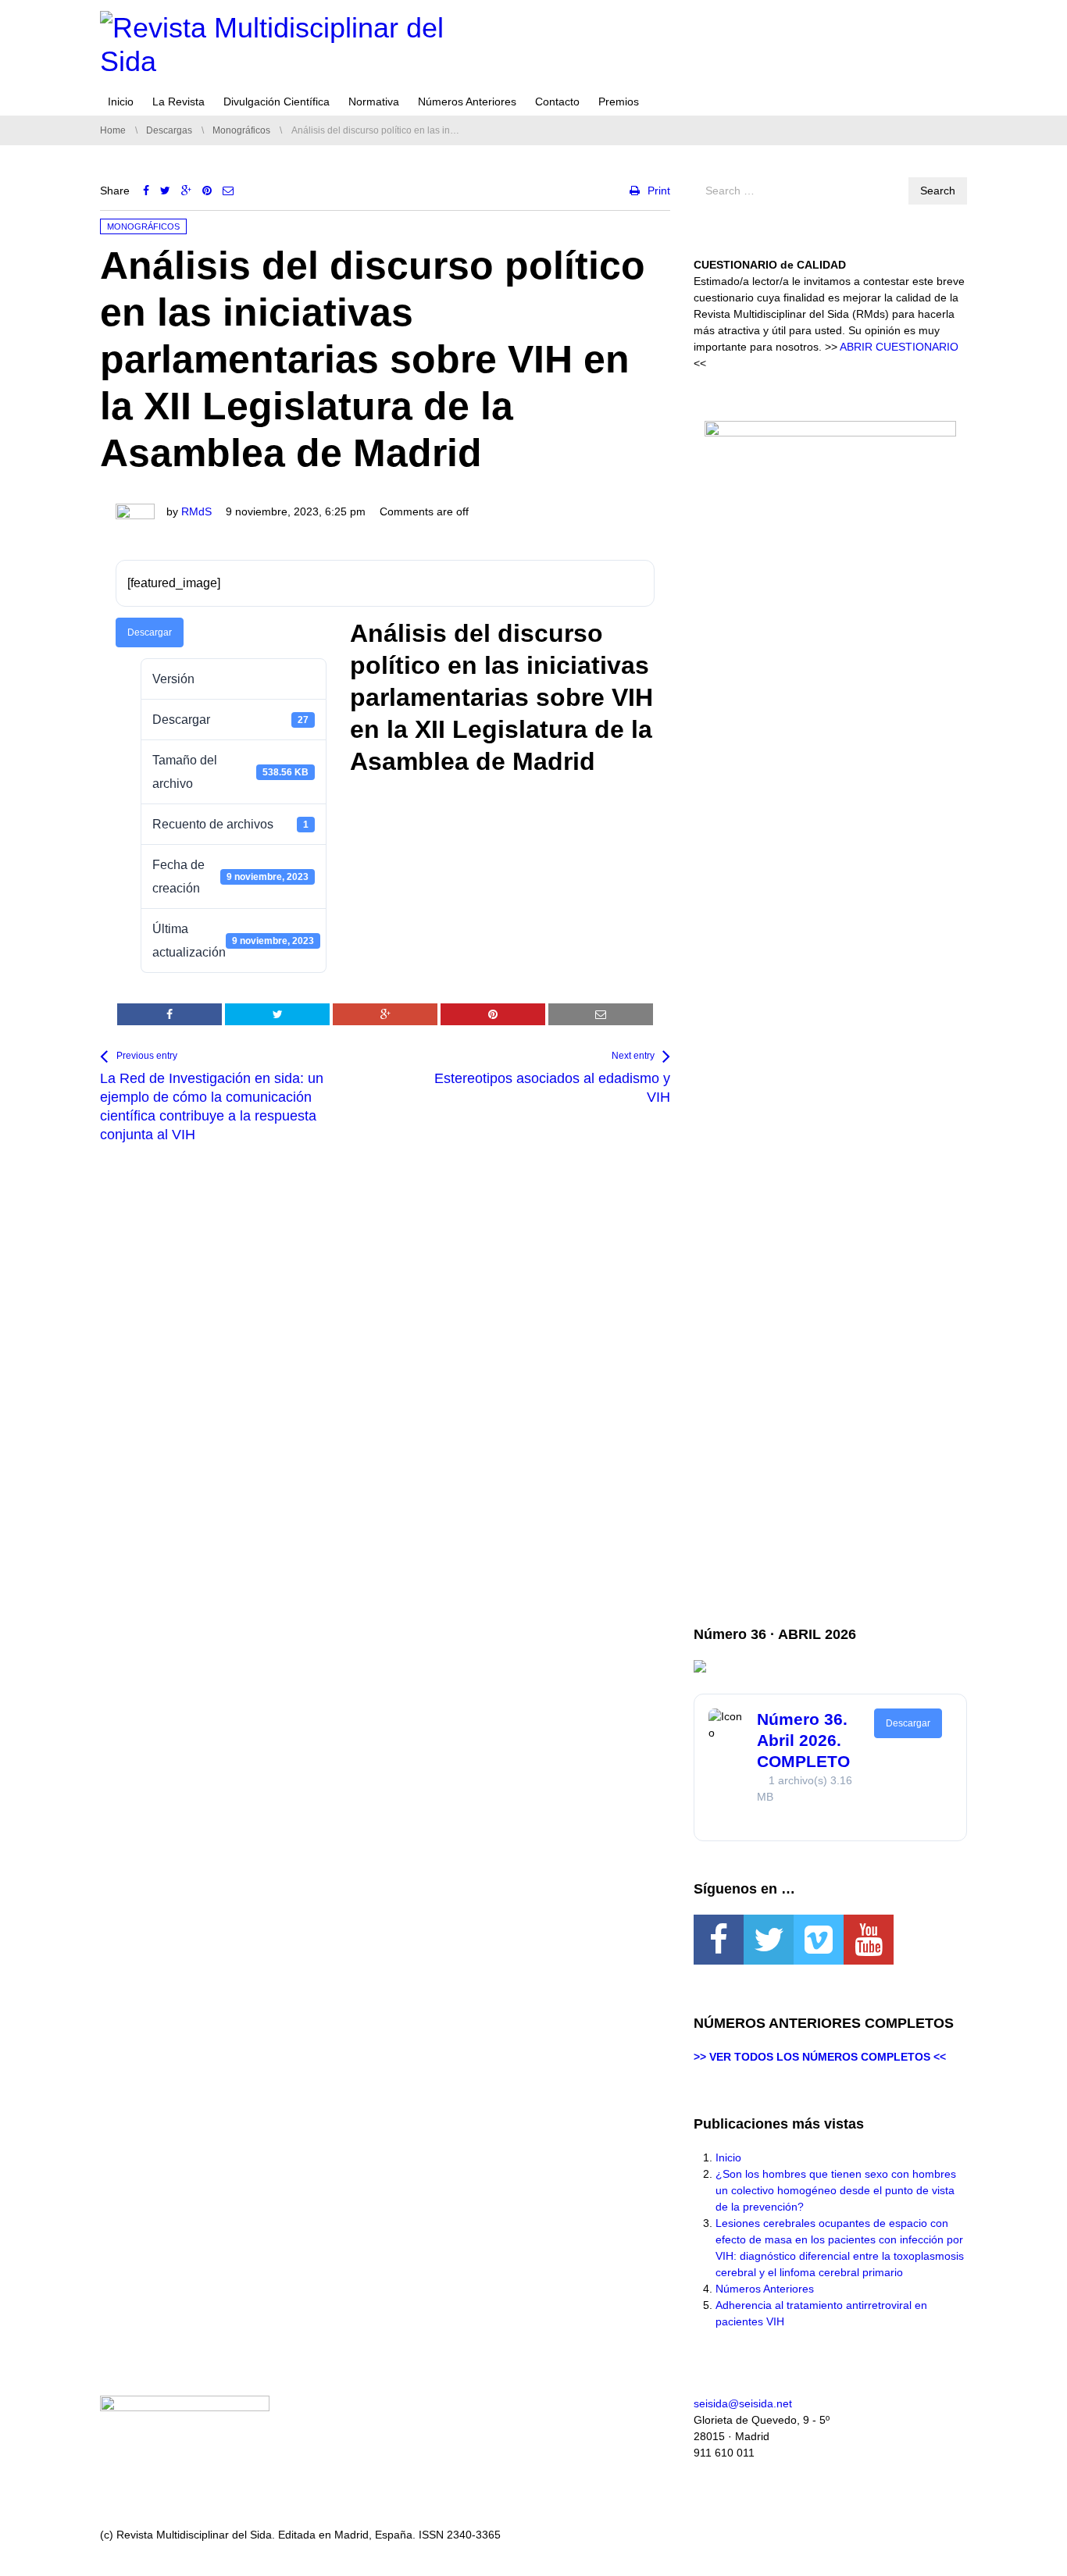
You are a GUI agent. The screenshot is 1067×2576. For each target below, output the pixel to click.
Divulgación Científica (277, 102)
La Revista (178, 102)
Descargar (150, 632)
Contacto (557, 102)
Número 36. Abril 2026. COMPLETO (803, 1740)
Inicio (121, 102)
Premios (619, 102)
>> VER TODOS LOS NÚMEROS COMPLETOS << (820, 2057)
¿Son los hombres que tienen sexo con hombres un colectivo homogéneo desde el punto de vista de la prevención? (836, 2190)
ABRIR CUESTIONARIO (899, 347)
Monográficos (143, 226)
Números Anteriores (467, 102)
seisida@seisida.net (743, 2403)
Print (659, 191)
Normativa (374, 102)
